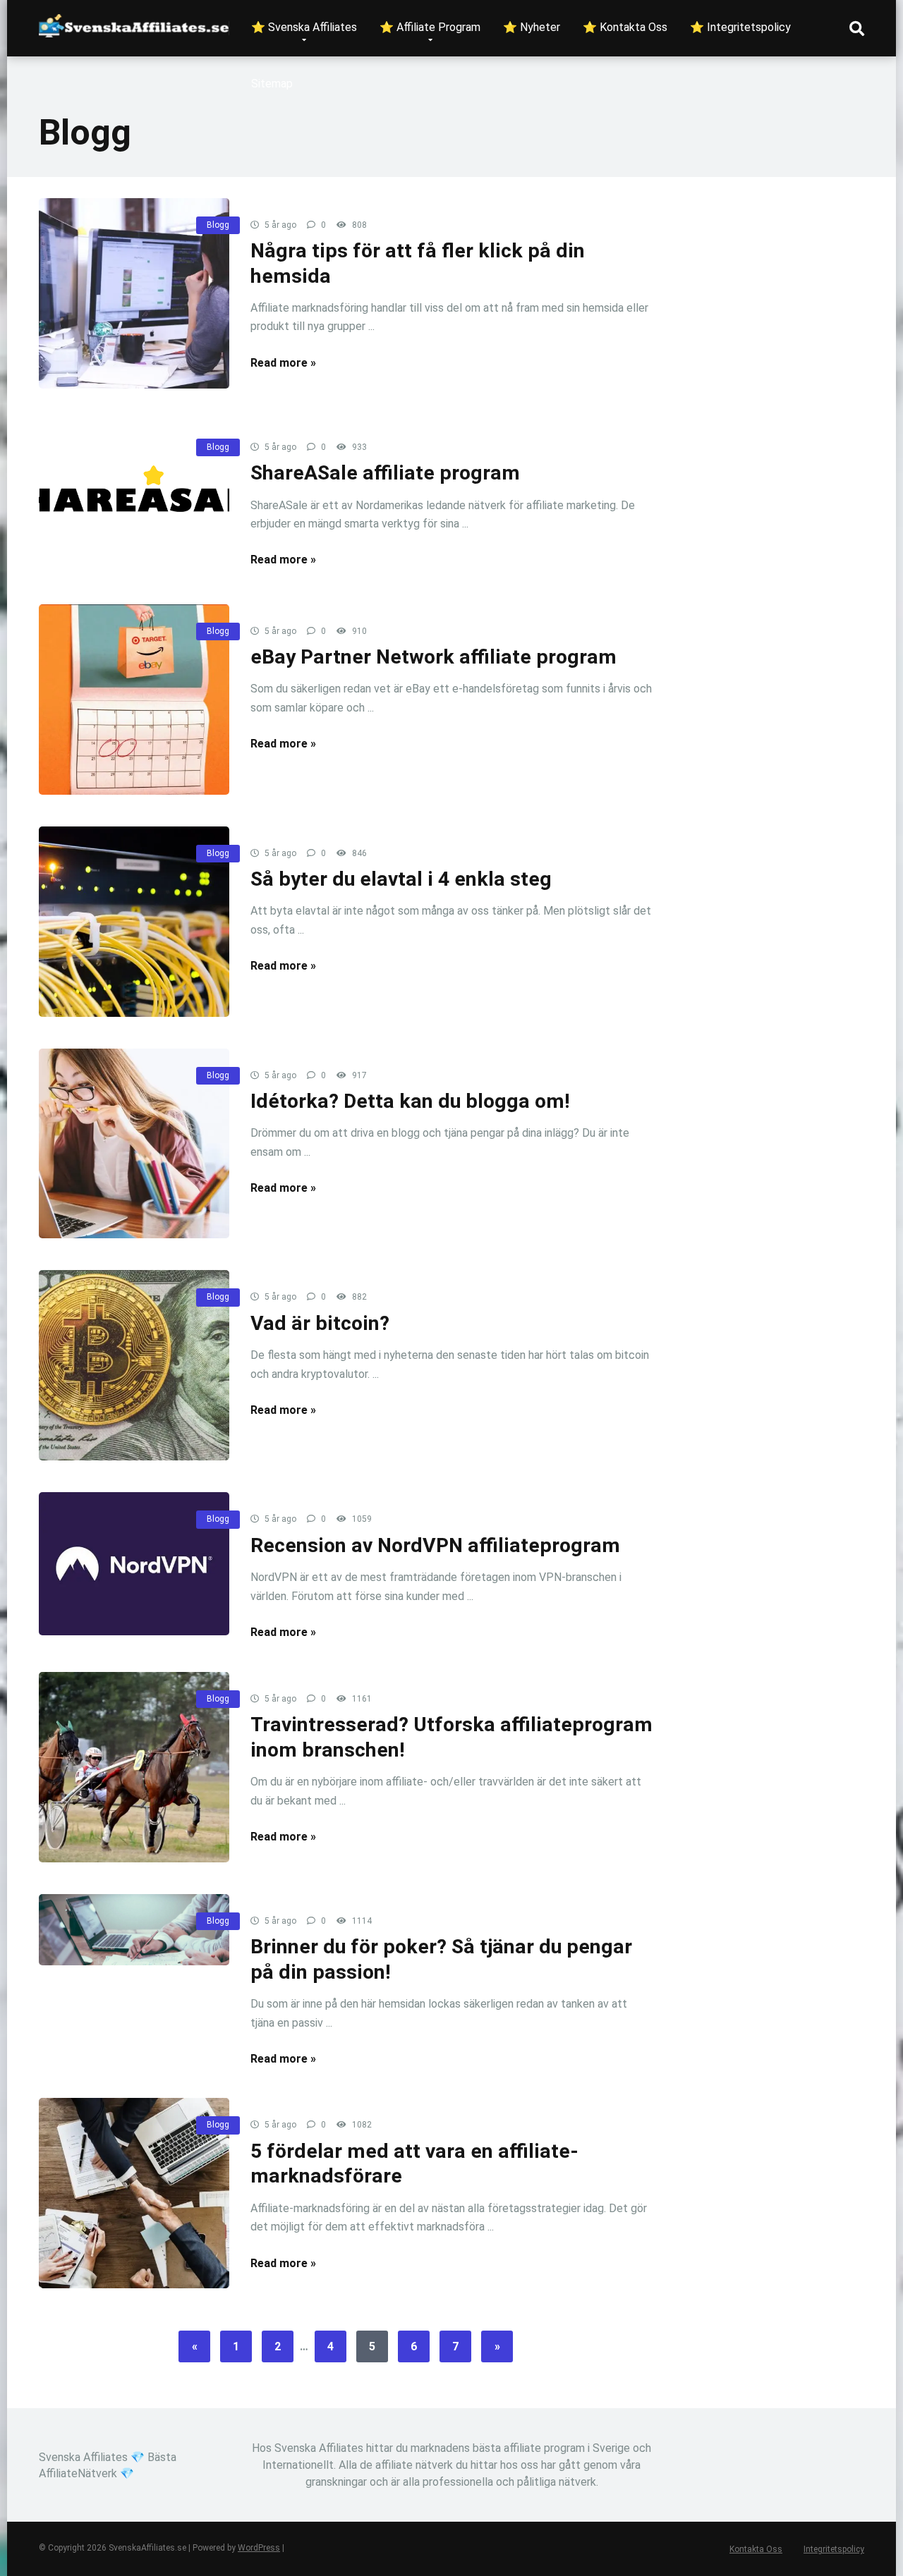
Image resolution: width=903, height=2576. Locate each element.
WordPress (259, 2548)
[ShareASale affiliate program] (134, 496)
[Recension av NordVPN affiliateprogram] (134, 1564)
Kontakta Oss (756, 2549)
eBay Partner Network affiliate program (434, 657)
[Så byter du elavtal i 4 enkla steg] (134, 922)
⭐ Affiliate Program (430, 27)
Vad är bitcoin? (320, 1323)
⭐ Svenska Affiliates (304, 27)
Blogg (218, 225)
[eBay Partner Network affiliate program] (134, 700)
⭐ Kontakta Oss (625, 27)
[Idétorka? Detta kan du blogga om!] (134, 1144)
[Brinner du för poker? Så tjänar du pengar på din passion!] (134, 1930)
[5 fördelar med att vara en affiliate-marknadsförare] (134, 2193)
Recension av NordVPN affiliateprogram (435, 1545)
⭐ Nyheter (532, 27)
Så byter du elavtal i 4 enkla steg (401, 879)
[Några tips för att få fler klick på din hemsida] (134, 293)
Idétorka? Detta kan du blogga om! (410, 1101)
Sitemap (272, 84)
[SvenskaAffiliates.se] (134, 20)
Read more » (283, 363)
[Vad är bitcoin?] (134, 1365)
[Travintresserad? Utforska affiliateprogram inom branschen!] (134, 1767)
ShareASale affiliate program (385, 473)
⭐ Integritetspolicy (740, 27)
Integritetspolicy (834, 2549)
